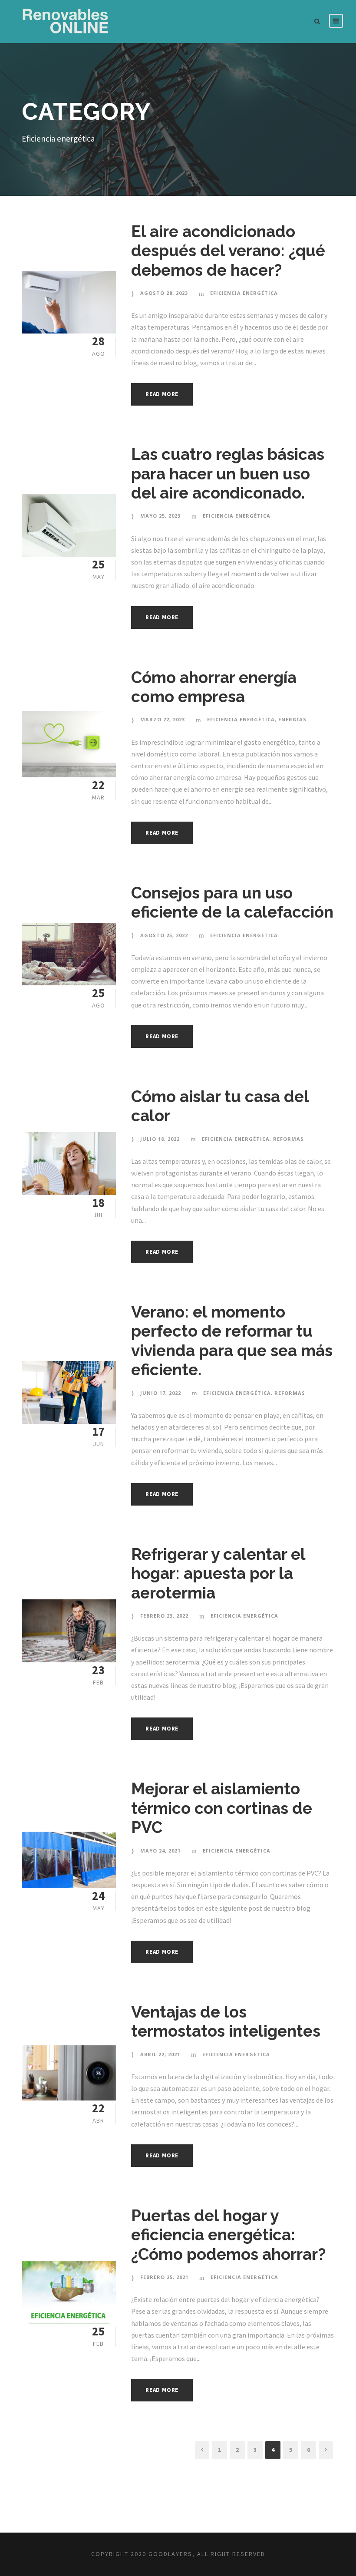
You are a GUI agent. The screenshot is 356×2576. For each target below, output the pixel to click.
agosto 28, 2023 (164, 293)
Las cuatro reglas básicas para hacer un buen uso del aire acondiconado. (228, 474)
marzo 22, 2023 (163, 719)
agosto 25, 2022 (164, 935)
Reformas (288, 1139)
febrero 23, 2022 (164, 1616)
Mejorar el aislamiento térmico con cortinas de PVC (222, 1808)
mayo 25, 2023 (160, 516)
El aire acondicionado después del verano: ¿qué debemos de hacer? (228, 251)
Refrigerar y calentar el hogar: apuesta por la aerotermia (218, 1574)
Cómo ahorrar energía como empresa (214, 687)
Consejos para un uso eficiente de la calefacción (232, 902)
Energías (292, 719)
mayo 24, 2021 (160, 1851)
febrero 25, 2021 (164, 2277)
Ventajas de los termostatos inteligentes (226, 2021)
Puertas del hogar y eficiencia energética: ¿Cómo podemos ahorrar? (228, 2235)
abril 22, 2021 (160, 2054)
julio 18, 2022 (160, 1139)
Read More (162, 394)
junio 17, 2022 (161, 1393)
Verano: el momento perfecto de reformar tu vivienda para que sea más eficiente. (232, 1341)
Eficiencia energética (244, 293)
